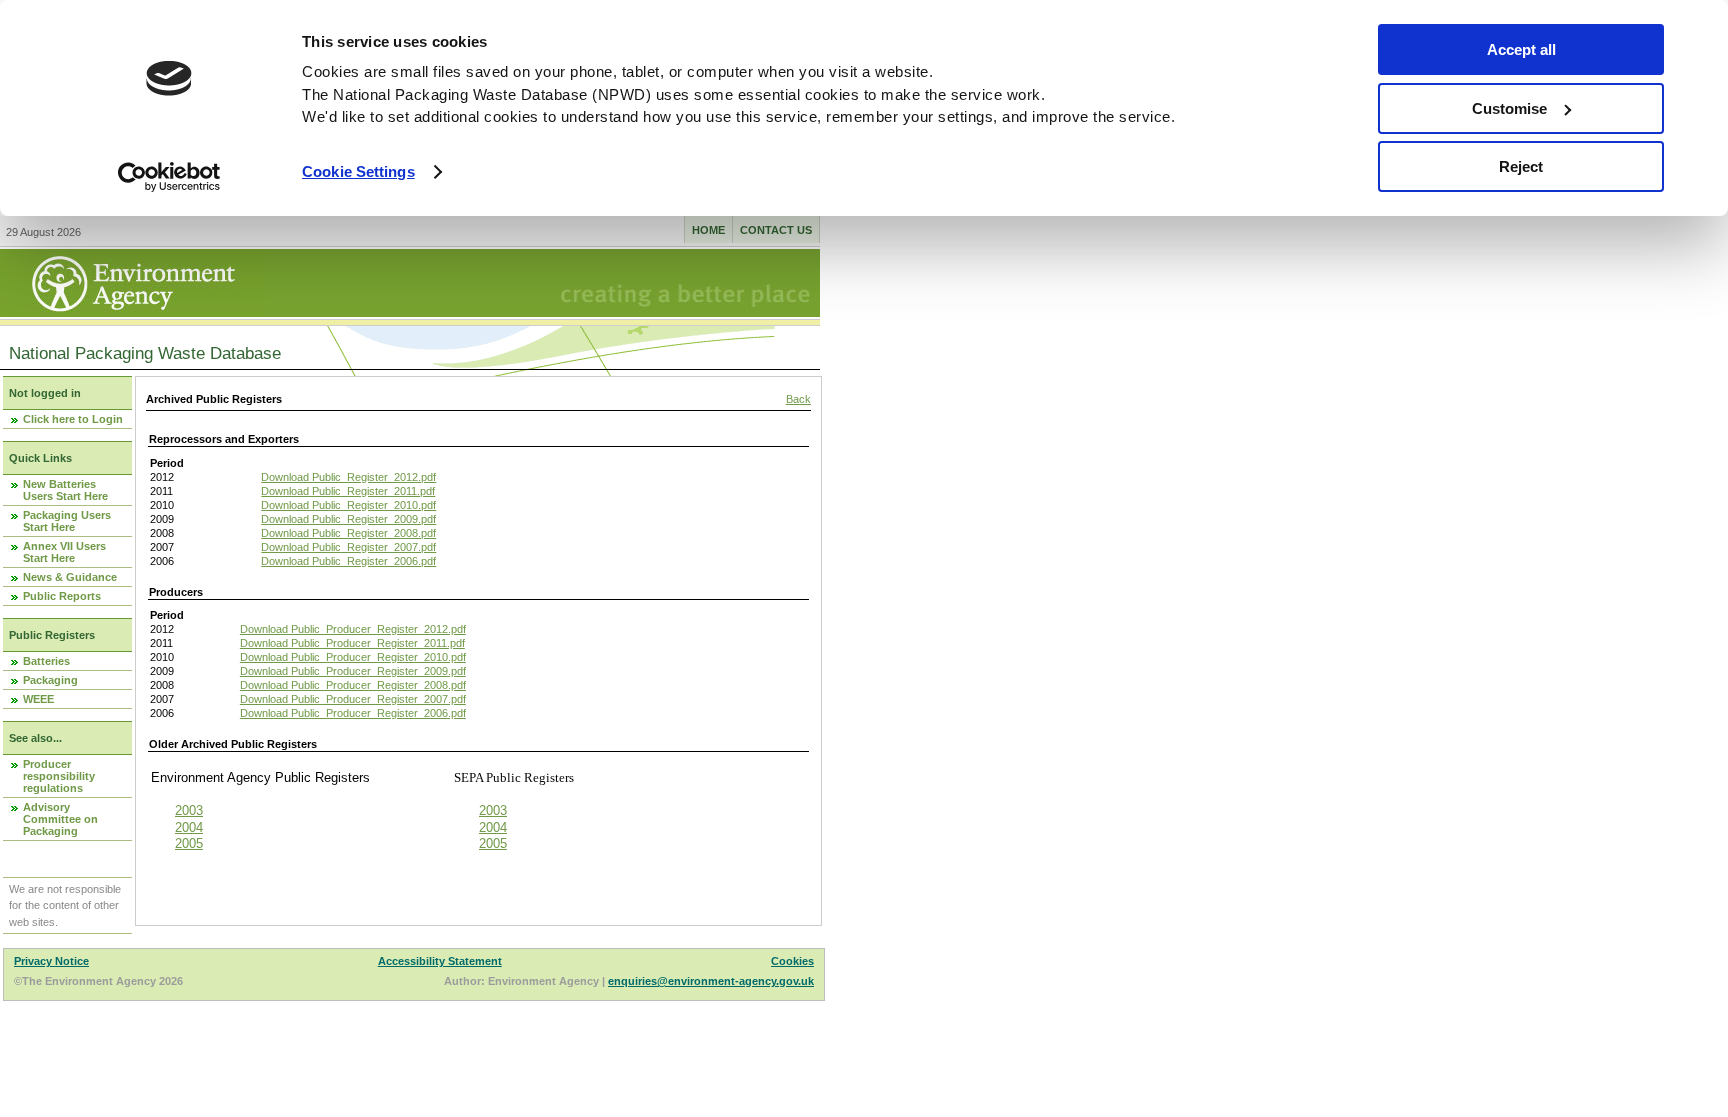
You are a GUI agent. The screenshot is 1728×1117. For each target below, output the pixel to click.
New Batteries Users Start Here (65, 490)
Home (708, 230)
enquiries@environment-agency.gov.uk (711, 981)
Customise (1509, 108)
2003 (189, 810)
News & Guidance (70, 577)
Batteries (46, 661)
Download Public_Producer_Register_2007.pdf (353, 699)
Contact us (776, 230)
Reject (1521, 166)
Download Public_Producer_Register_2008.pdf (353, 685)
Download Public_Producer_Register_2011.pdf (352, 643)
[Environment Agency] (132, 311)
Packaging (50, 680)
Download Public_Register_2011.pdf (348, 491)
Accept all (1521, 49)
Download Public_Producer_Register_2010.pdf (353, 657)
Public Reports (62, 596)
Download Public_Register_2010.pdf (348, 505)
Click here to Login (73, 419)
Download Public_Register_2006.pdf (348, 561)
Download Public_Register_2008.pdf (348, 533)
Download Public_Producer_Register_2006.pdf (353, 713)
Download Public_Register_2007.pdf (348, 547)
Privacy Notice (51, 961)
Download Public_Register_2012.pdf (348, 477)
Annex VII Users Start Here (64, 552)
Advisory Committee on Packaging (60, 819)
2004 (189, 827)
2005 (189, 843)
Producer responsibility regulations (59, 776)
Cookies (792, 961)
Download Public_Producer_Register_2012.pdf (353, 629)
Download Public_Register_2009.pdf (348, 519)
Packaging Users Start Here (67, 521)
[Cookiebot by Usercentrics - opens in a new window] (169, 177)
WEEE (38, 699)
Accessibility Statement (440, 961)
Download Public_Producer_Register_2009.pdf (353, 671)
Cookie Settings (358, 171)
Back (798, 399)
